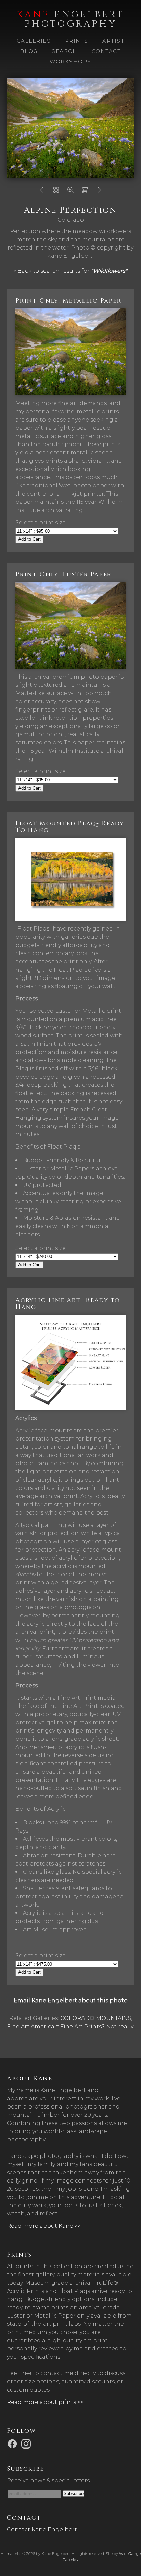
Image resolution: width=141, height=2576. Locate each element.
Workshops (70, 62)
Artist (113, 41)
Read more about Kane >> (44, 2226)
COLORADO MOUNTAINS (96, 2018)
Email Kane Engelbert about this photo (71, 2000)
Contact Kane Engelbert (42, 2530)
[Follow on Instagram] (27, 2444)
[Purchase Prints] (85, 192)
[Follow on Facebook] (13, 2444)
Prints (77, 41)
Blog (29, 51)
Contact (106, 51)
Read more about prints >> (45, 2402)
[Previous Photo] (42, 192)
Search (65, 51)
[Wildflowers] (56, 192)
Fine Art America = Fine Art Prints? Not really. (70, 2026)
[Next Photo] (99, 192)
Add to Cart (29, 539)
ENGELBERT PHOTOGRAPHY (70, 19)
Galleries (34, 41)
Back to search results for (72, 271)
